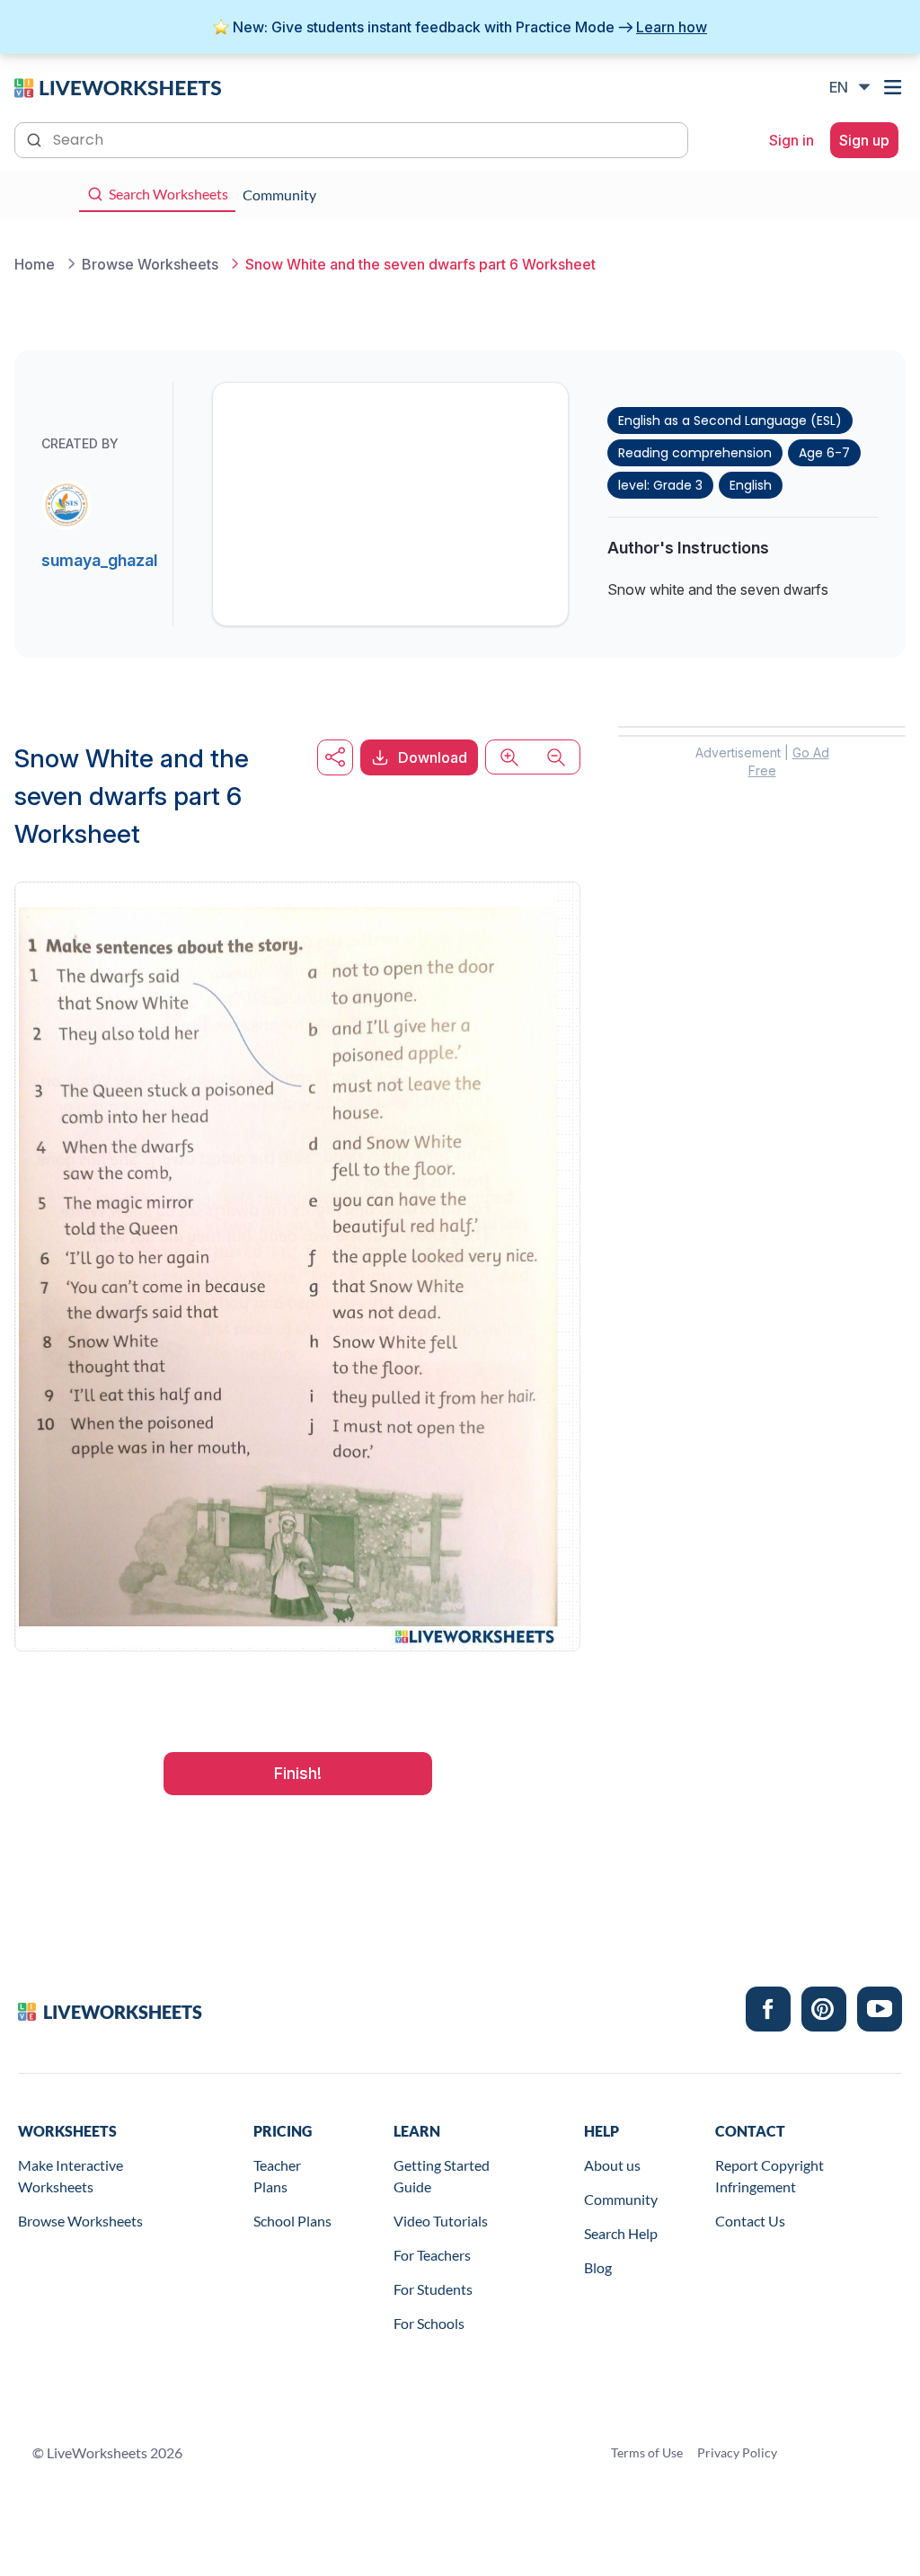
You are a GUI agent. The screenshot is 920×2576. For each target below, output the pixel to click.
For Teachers (432, 2255)
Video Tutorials (441, 2221)
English (751, 485)
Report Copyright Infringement (770, 2176)
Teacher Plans (277, 2176)
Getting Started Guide (442, 2176)
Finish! (298, 1773)
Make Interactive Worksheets (71, 2176)
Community (621, 2199)
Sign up (864, 140)
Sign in (792, 140)
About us (612, 2165)
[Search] (36, 138)
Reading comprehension (695, 453)
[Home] (118, 86)
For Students (433, 2289)
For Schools (429, 2323)
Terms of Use (647, 2452)
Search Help (621, 2233)
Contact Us (750, 2221)
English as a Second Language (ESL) (730, 420)
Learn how (672, 27)
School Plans (292, 2221)
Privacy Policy (737, 2452)
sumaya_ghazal (99, 560)
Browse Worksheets (80, 2221)
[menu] (895, 87)
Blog (598, 2267)
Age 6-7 (824, 453)
